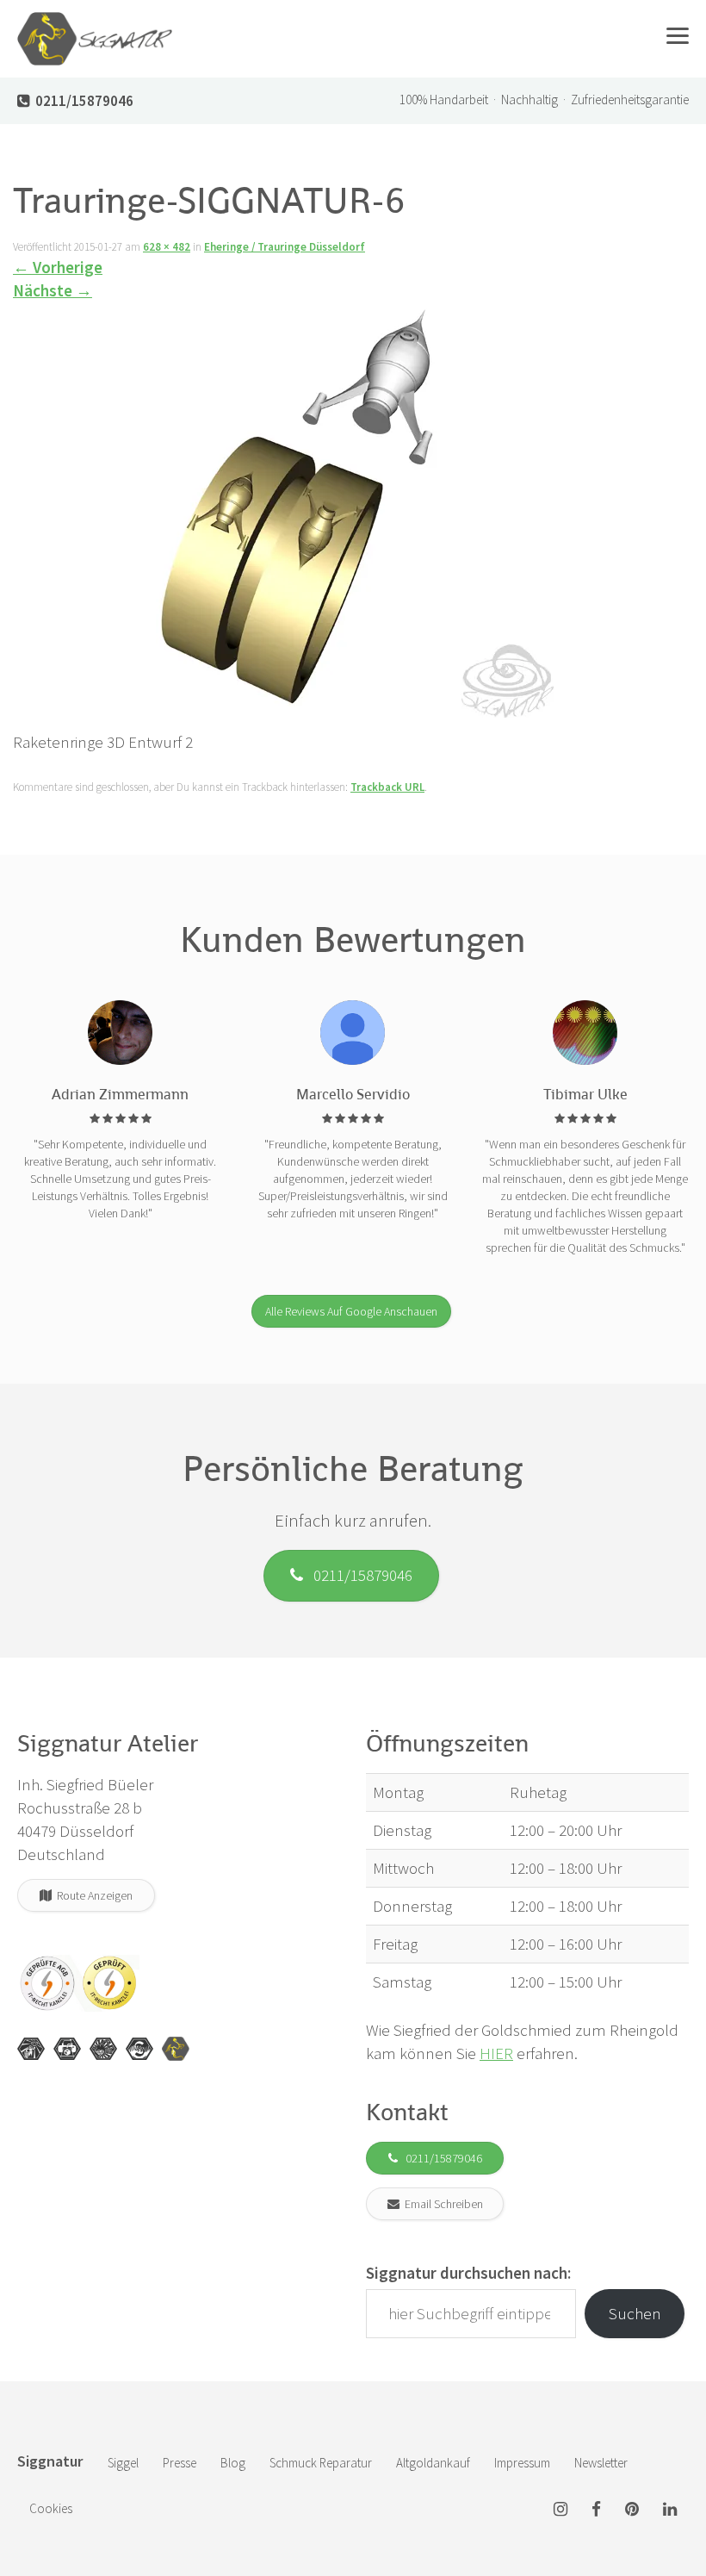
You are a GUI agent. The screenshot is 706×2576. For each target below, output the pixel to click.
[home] (95, 22)
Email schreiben (441, 2204)
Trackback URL (387, 787)
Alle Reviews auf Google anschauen (351, 1311)
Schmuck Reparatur (321, 2463)
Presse (180, 2463)
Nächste (53, 290)
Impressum (522, 2463)
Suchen (635, 2313)
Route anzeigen (92, 1895)
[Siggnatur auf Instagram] (560, 2510)
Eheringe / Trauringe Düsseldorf (285, 247)
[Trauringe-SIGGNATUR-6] (283, 514)
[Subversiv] (103, 2049)
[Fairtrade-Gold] (139, 2049)
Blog (233, 2463)
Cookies (51, 2508)
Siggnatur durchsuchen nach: (468, 2273)
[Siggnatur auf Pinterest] (632, 2510)
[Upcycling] (31, 2049)
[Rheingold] (176, 2049)
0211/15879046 (358, 1575)
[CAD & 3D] (67, 2049)
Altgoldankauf (433, 2463)
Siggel (123, 2463)
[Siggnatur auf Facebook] (596, 2510)
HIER (496, 2053)
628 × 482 (167, 247)
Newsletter (601, 2463)
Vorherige (58, 267)
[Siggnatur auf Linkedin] (670, 2510)
